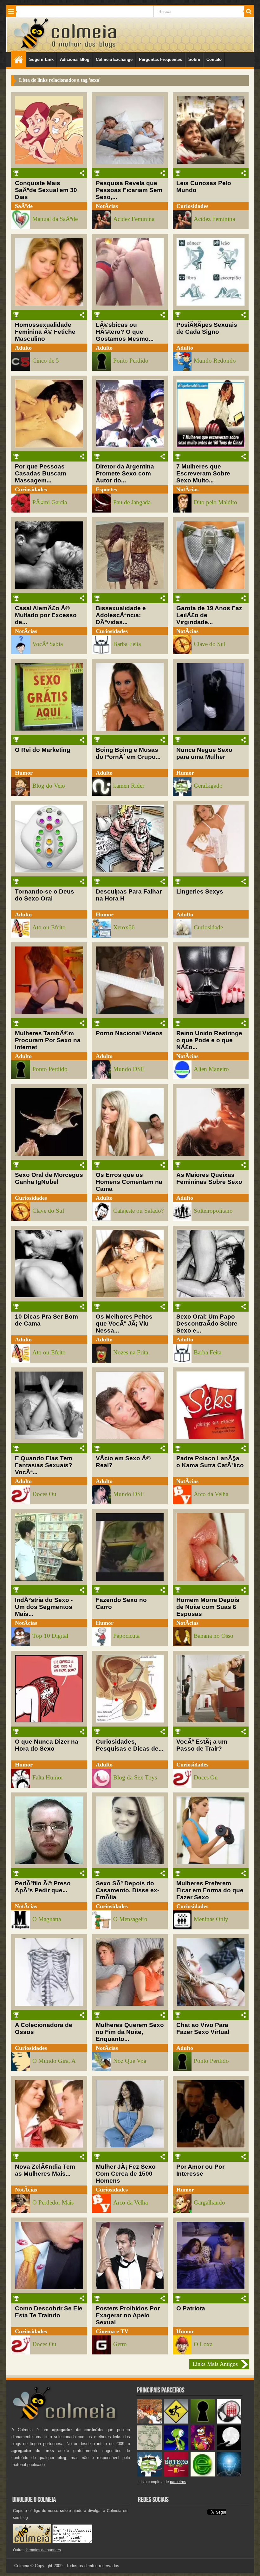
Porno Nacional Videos (129, 1033)
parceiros (178, 2482)
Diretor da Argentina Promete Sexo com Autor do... (125, 473)
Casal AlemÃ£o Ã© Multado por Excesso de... (46, 615)
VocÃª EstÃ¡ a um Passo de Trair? (202, 1745)
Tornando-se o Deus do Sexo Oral (45, 895)
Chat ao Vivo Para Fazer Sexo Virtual (203, 2028)
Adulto (23, 348)
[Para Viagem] (176, 2422)
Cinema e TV (112, 2331)
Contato (214, 59)
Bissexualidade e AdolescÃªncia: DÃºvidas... (121, 615)
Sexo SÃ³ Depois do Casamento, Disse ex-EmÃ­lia (127, 1890)
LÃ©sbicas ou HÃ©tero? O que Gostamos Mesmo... (125, 332)
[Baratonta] (203, 2448)
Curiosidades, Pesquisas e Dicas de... (130, 1745)
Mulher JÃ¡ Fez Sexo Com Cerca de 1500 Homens (126, 2174)
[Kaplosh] (149, 2422)
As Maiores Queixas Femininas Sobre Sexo (209, 1178)
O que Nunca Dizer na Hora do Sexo (47, 1745)
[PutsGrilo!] (176, 2448)
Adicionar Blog (75, 59)
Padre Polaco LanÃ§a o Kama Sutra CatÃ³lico (210, 1462)
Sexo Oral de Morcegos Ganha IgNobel (49, 1178)
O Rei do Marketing (43, 750)
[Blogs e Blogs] (203, 2475)
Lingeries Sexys (200, 891)
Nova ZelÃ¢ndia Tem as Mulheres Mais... (45, 2170)
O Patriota (191, 2308)
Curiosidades (192, 206)
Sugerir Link (41, 59)
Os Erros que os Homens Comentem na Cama (129, 1182)
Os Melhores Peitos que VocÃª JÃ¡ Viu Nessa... (124, 1324)
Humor (24, 773)
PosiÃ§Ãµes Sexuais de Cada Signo (207, 328)
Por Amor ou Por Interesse (200, 2170)
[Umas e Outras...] (149, 2448)
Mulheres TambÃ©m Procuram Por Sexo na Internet (48, 1040)
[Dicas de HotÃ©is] (229, 2422)
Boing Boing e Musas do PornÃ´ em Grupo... (128, 753)
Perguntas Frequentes (160, 59)
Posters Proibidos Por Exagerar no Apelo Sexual (128, 2315)
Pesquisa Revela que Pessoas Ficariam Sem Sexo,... (129, 190)
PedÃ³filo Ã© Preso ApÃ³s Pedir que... (43, 1887)
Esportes (106, 489)
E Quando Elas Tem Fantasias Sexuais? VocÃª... (44, 1465)
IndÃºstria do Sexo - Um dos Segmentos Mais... (44, 1607)
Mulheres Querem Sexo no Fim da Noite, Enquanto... (130, 2032)
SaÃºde (24, 206)
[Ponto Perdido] (203, 2422)
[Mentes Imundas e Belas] (229, 2448)
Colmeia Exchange (114, 59)
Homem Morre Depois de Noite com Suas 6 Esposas (208, 1607)
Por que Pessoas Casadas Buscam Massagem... (41, 473)
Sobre (194, 59)
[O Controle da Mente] (229, 2475)
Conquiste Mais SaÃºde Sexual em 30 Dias (46, 190)
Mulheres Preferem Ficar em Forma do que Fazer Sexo (210, 1890)
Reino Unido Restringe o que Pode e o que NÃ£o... (209, 1040)
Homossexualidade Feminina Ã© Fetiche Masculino (45, 332)
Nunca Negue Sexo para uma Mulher (204, 753)
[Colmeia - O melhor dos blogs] (31, 49)
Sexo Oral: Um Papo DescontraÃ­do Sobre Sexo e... (207, 1324)
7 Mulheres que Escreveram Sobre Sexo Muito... (203, 473)
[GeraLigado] (149, 2475)
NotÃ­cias (107, 206)
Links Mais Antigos (215, 2364)
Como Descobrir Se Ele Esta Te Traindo (49, 2312)
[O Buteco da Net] (176, 2475)
